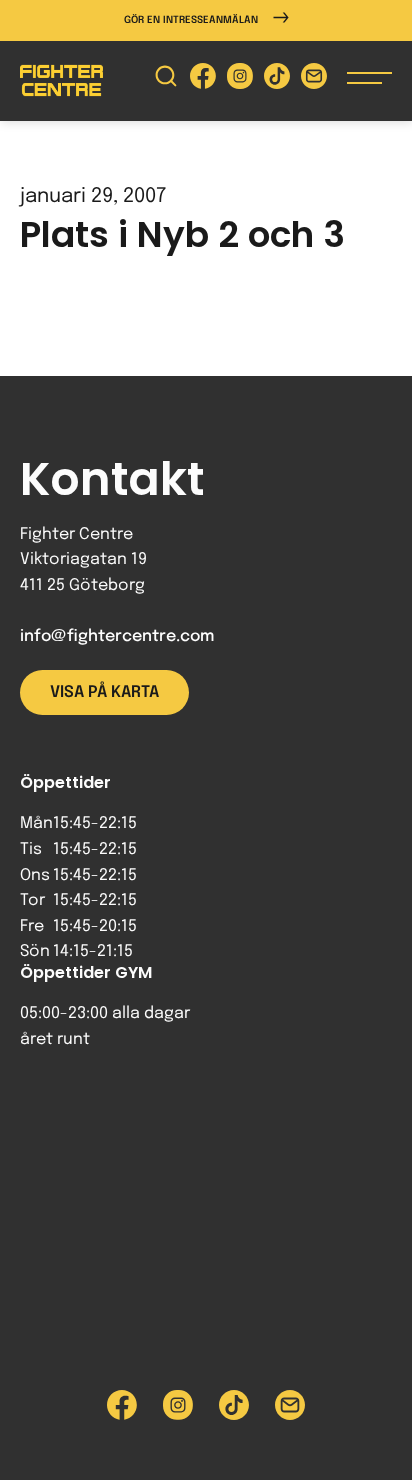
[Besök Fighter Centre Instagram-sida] (240, 80)
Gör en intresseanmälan (191, 20)
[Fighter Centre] (61, 80)
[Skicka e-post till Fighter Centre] (314, 80)
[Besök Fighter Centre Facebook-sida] (203, 80)
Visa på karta (104, 692)
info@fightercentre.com (117, 636)
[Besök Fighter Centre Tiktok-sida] (277, 80)
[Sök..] (166, 80)
